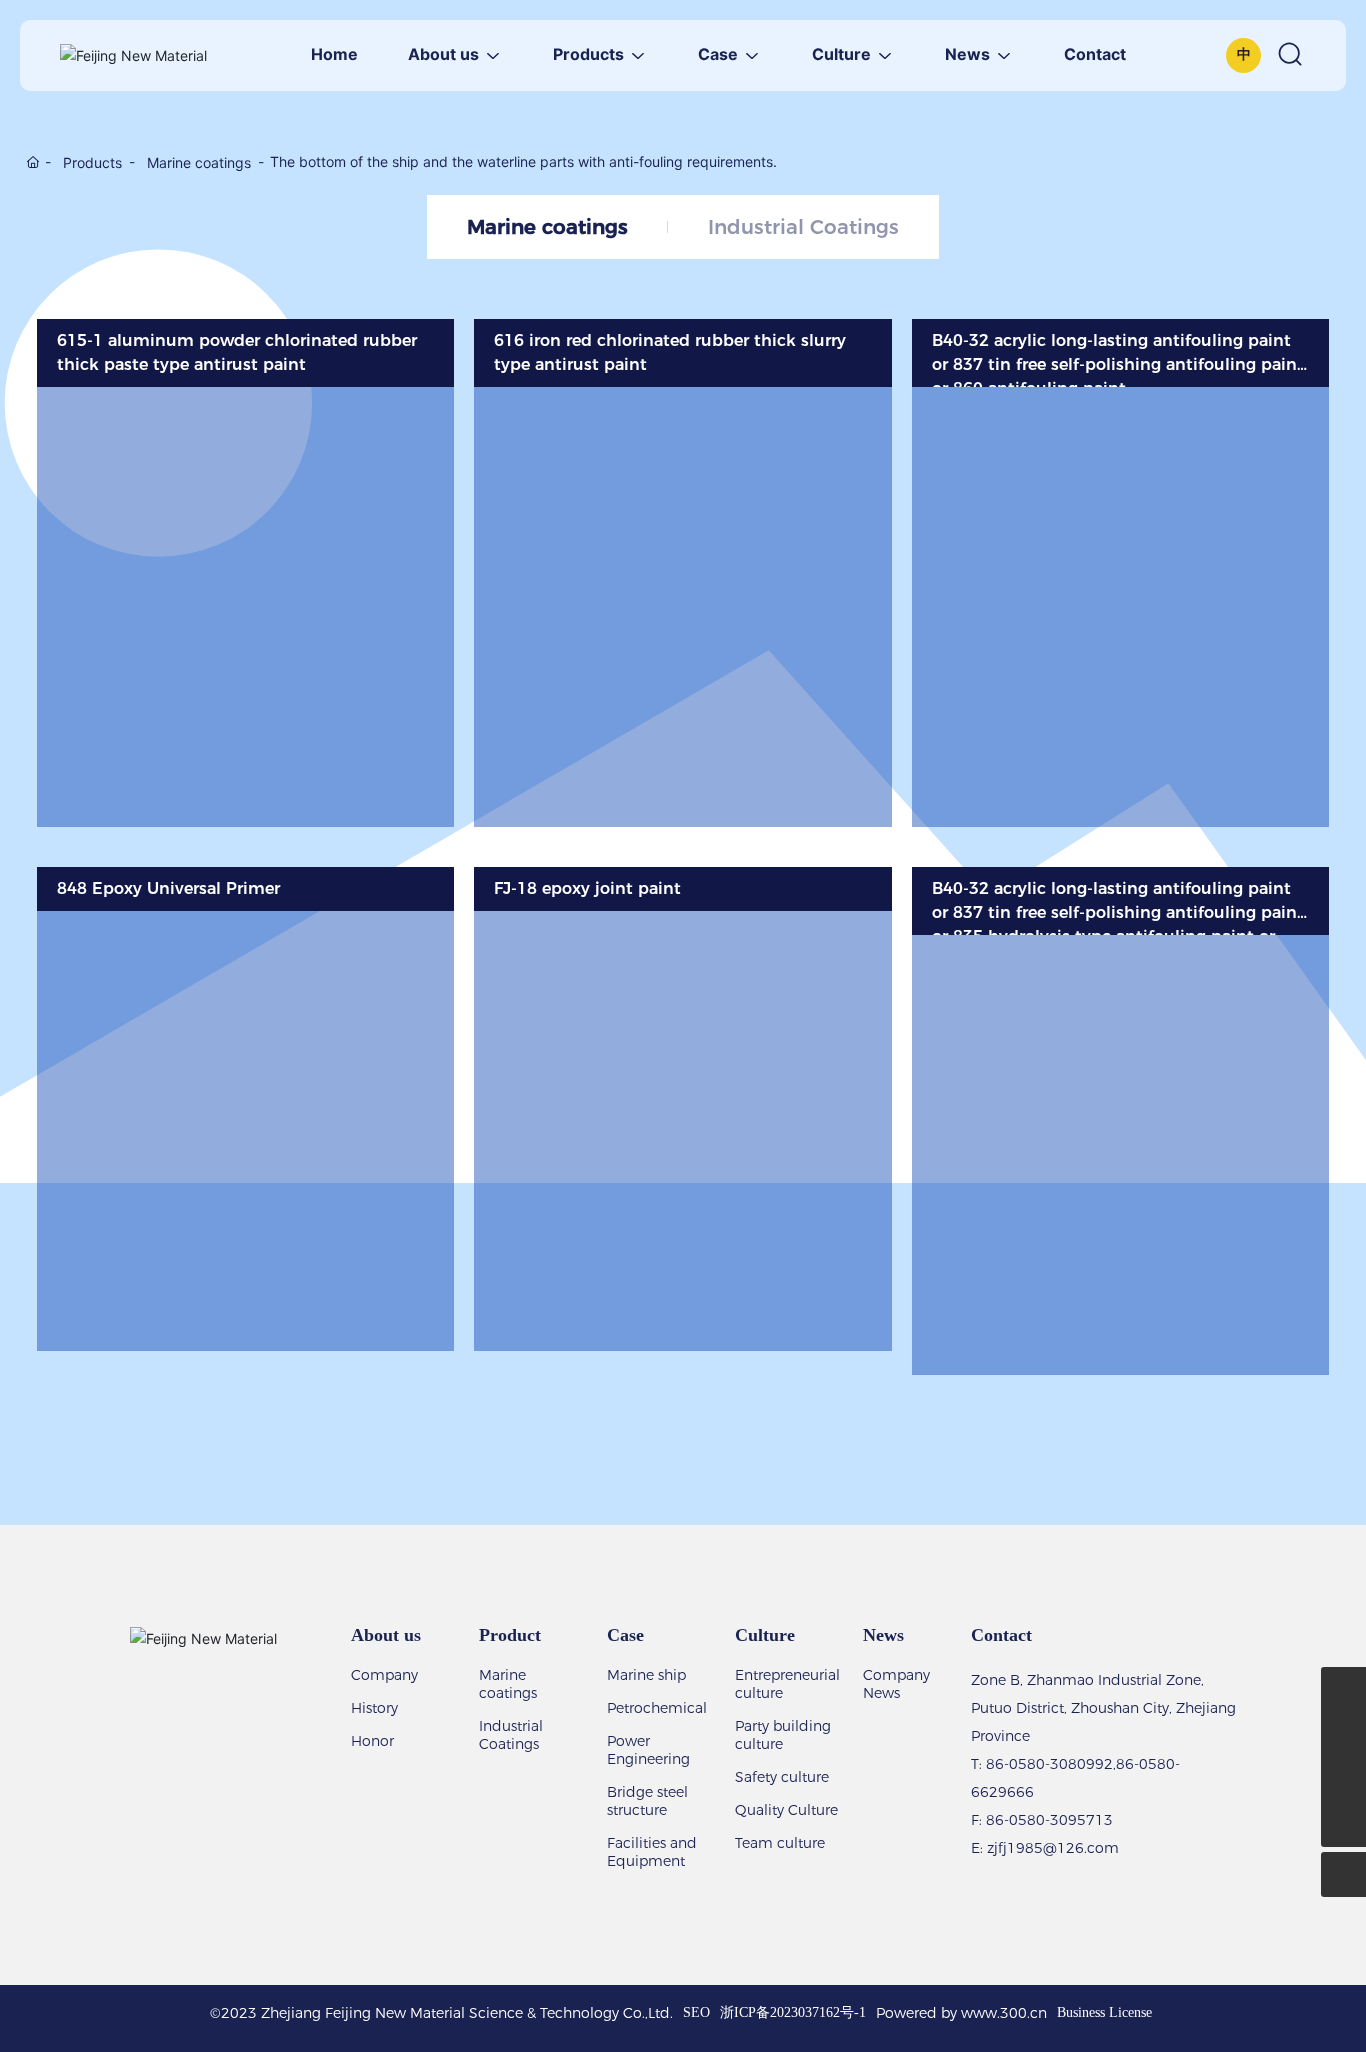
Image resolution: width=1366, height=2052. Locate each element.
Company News (896, 1684)
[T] (1343, 1779)
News (883, 1635)
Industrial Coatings (803, 227)
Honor (372, 1741)
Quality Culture (786, 1810)
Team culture (780, 1843)
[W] (1343, 1689)
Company (384, 1675)
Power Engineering (648, 1750)
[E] (1343, 1734)
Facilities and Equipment (652, 1852)
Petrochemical (657, 1708)
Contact (1001, 1635)
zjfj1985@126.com (1053, 1848)
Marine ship (646, 1675)
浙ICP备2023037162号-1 (793, 2012)
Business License (1104, 2012)
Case (625, 1635)
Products (92, 162)
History (374, 1708)
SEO (696, 2012)
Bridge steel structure (647, 1801)
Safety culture (782, 1777)
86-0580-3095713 (1049, 1820)
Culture (765, 1635)
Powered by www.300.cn (961, 2013)
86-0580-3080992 (1049, 1764)
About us (386, 1635)
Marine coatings (199, 162)
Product (510, 1635)
